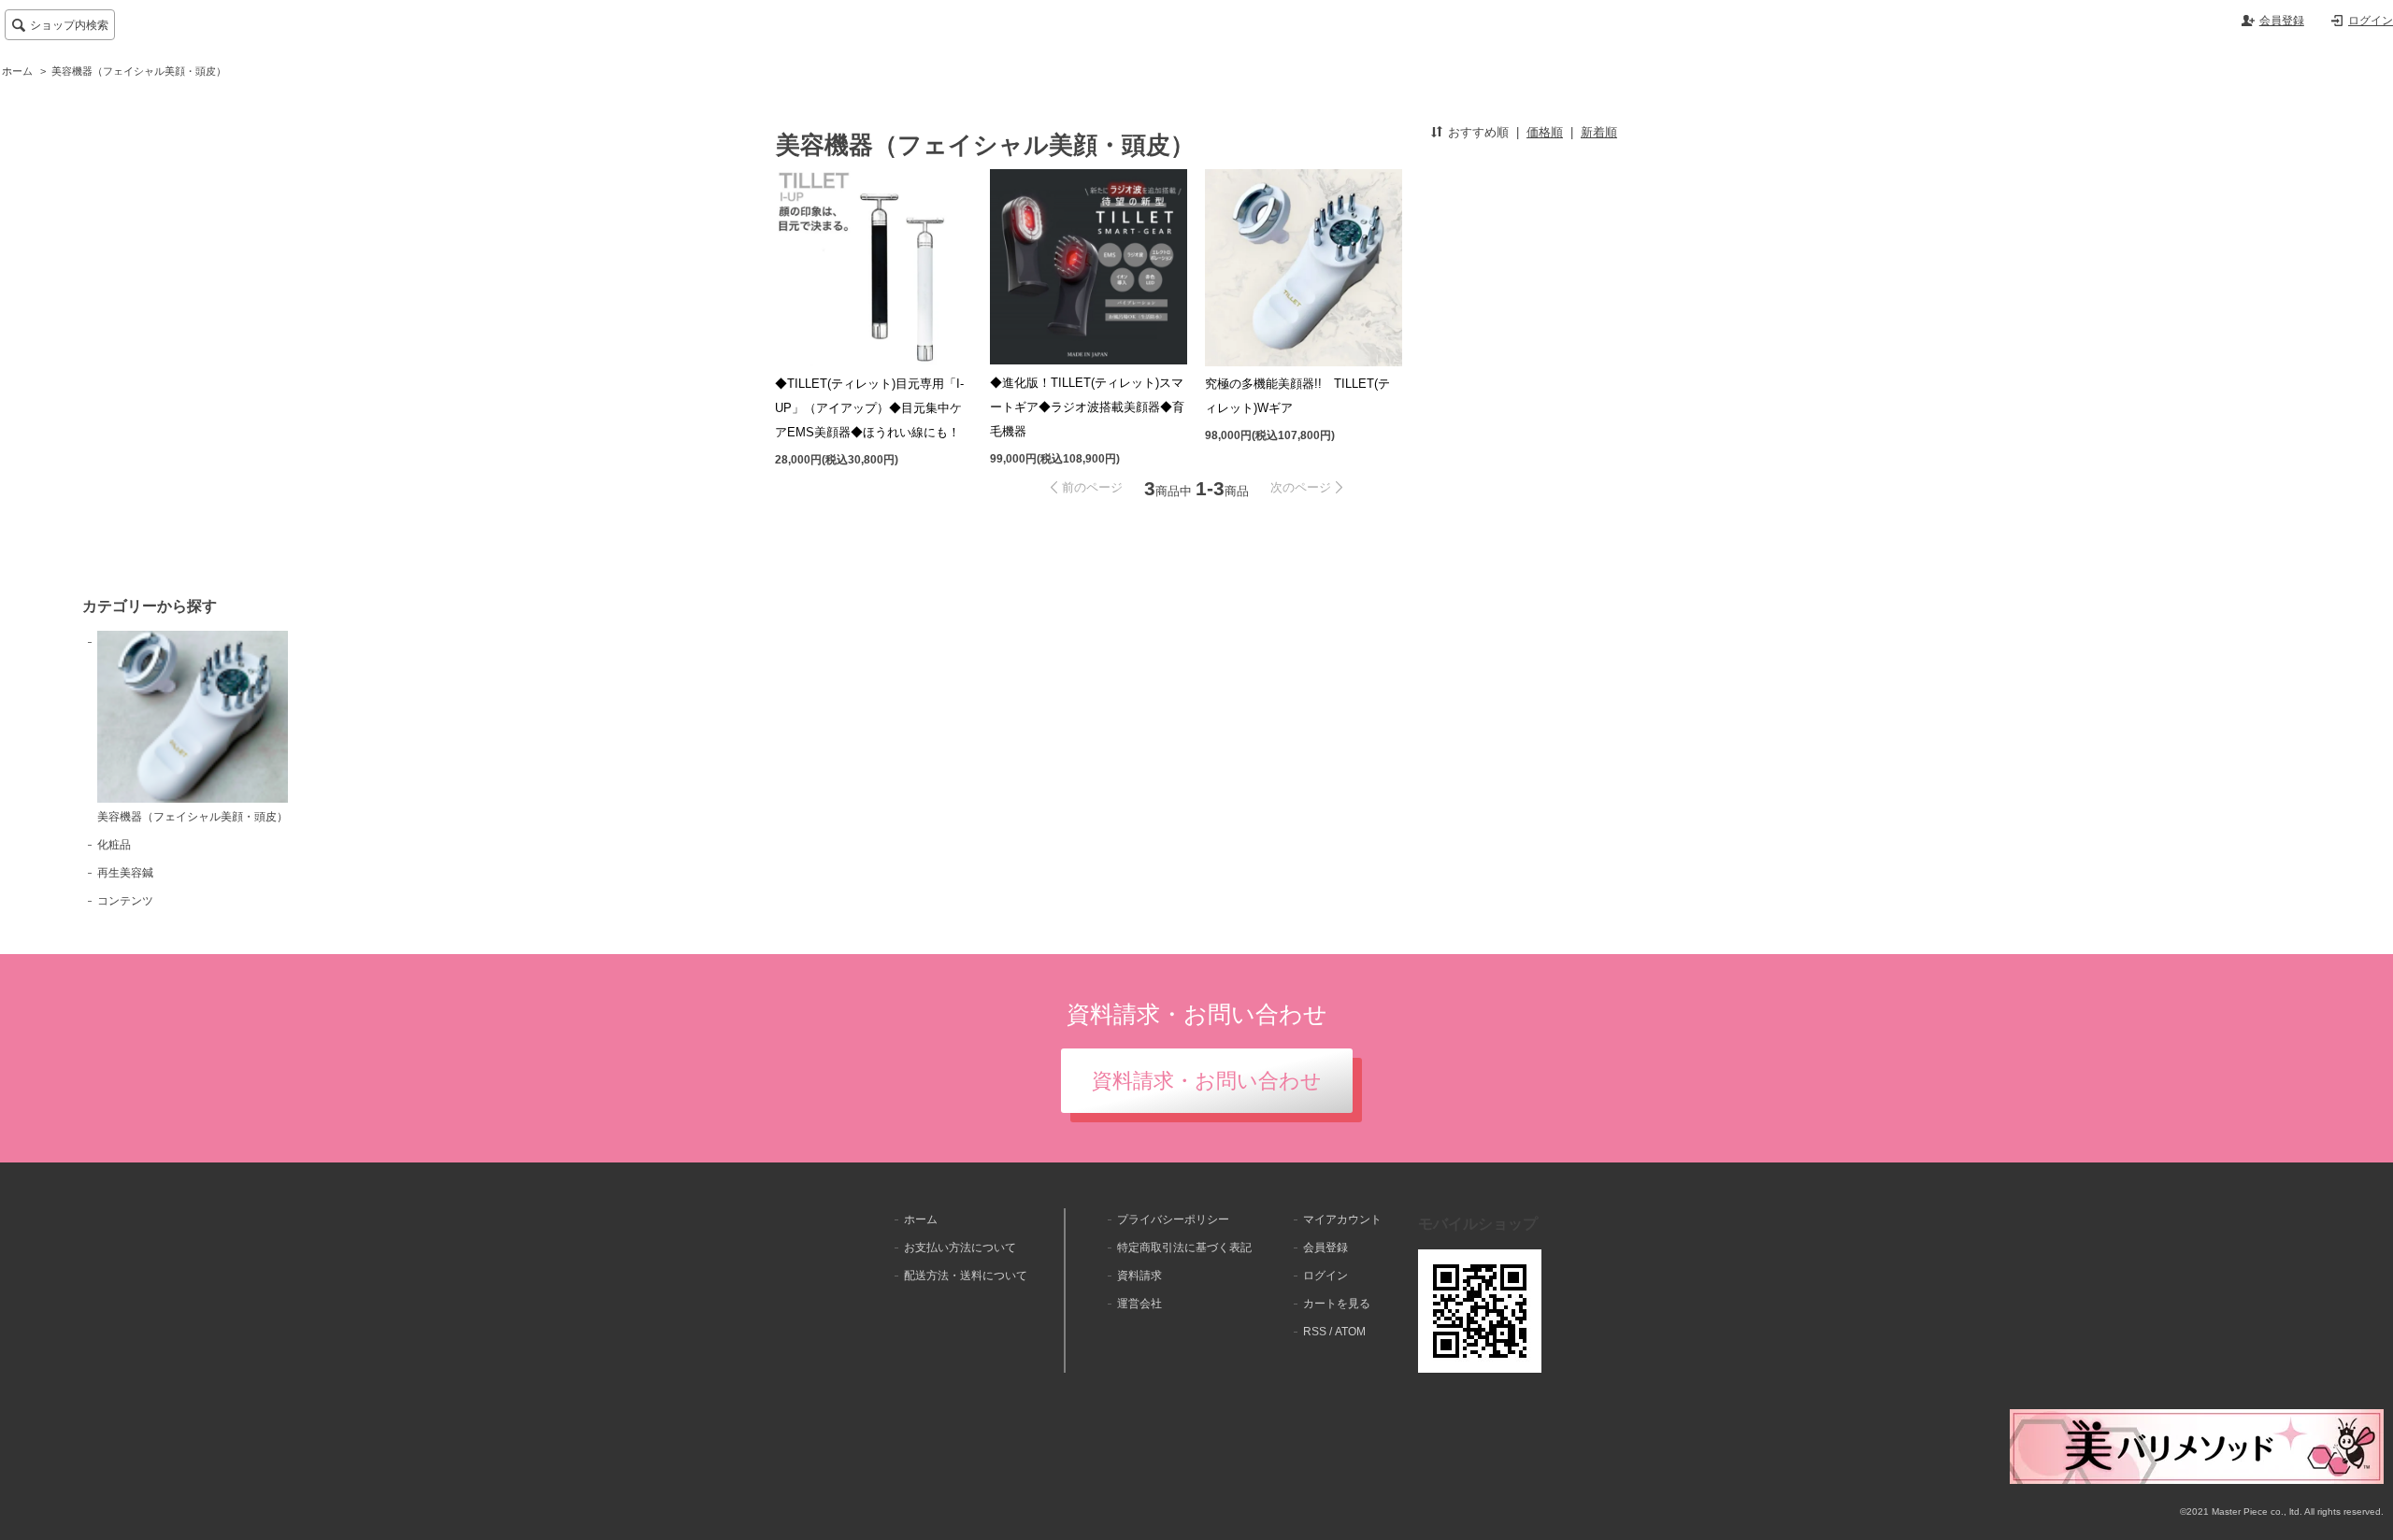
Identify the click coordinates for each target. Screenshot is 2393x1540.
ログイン (2371, 21)
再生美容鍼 (125, 873)
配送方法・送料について (966, 1276)
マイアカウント (1342, 1219)
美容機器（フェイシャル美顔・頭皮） (139, 71)
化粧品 (114, 845)
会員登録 (2282, 21)
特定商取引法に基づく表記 (1184, 1248)
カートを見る (1337, 1304)
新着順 (1599, 132)
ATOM (1350, 1332)
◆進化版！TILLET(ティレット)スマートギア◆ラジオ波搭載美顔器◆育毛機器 (1087, 407)
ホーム (17, 71)
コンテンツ (125, 901)
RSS (1315, 1332)
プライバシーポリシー (1173, 1219)
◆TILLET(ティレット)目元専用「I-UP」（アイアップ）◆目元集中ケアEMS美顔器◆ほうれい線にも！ (869, 408)
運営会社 (1139, 1304)
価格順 (1545, 132)
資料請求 (1139, 1276)
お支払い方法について (960, 1248)
